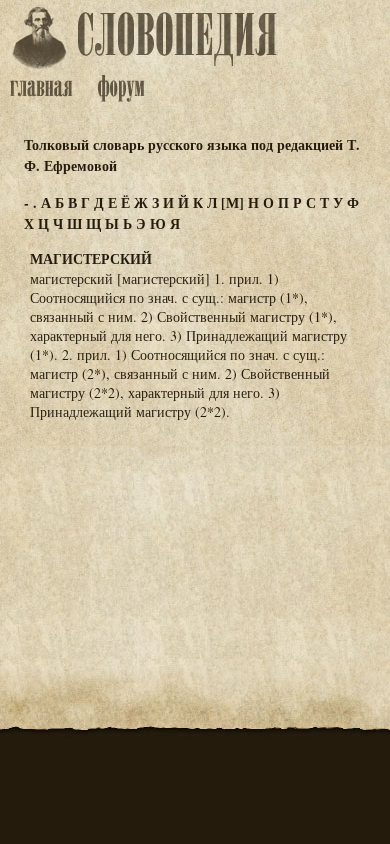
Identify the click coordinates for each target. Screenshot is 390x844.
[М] (232, 202)
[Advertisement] (195, 535)
